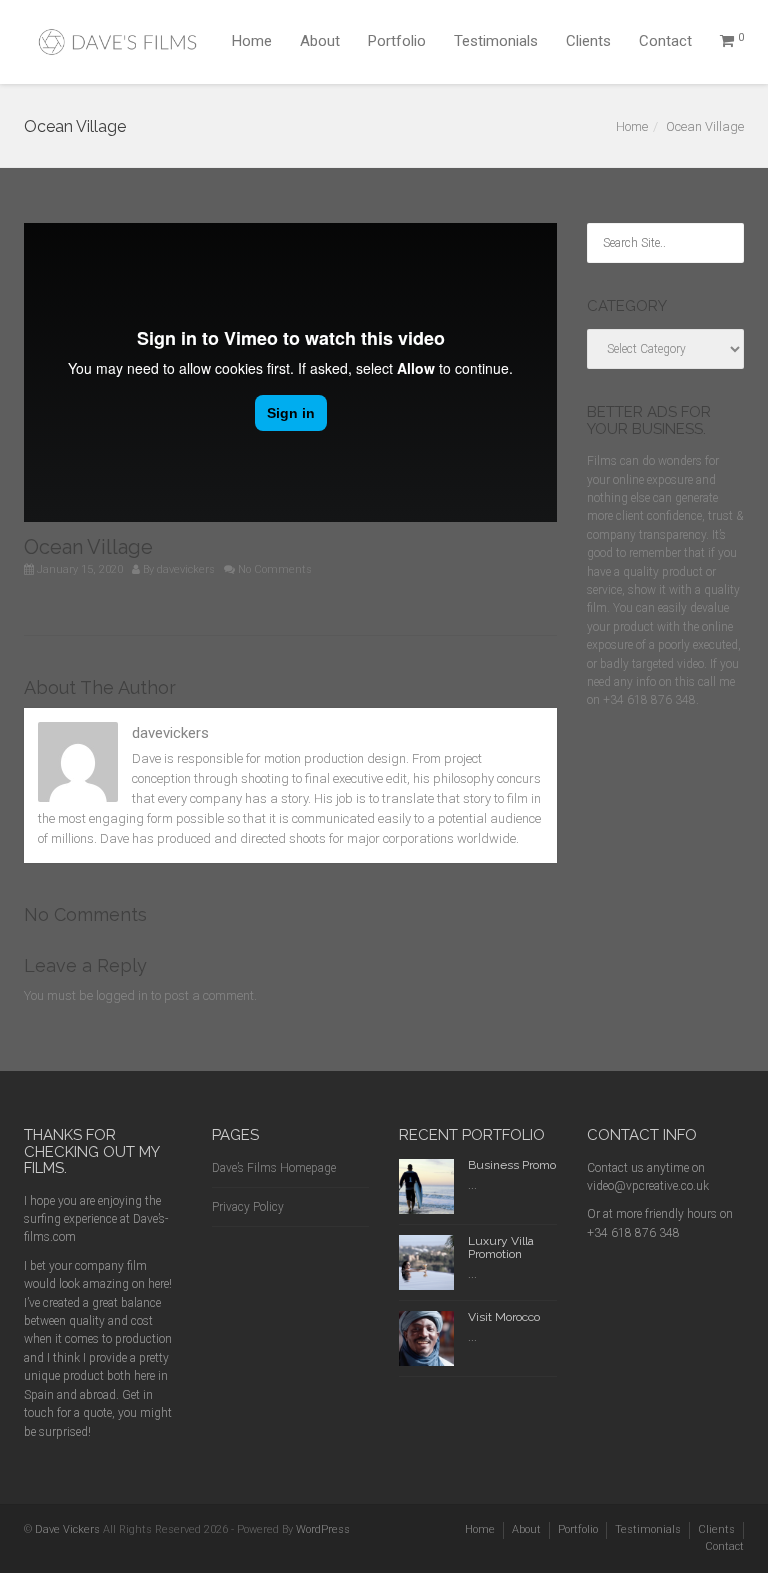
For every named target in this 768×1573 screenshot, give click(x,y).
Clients (588, 41)
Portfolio (397, 41)
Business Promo (512, 1165)
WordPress (323, 1529)
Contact (665, 41)
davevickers (186, 569)
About (320, 41)
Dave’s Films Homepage (274, 1168)
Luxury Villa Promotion (501, 1247)
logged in (122, 995)
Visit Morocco (504, 1317)
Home (252, 41)
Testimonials (496, 41)
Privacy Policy (248, 1207)
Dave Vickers (67, 1529)
